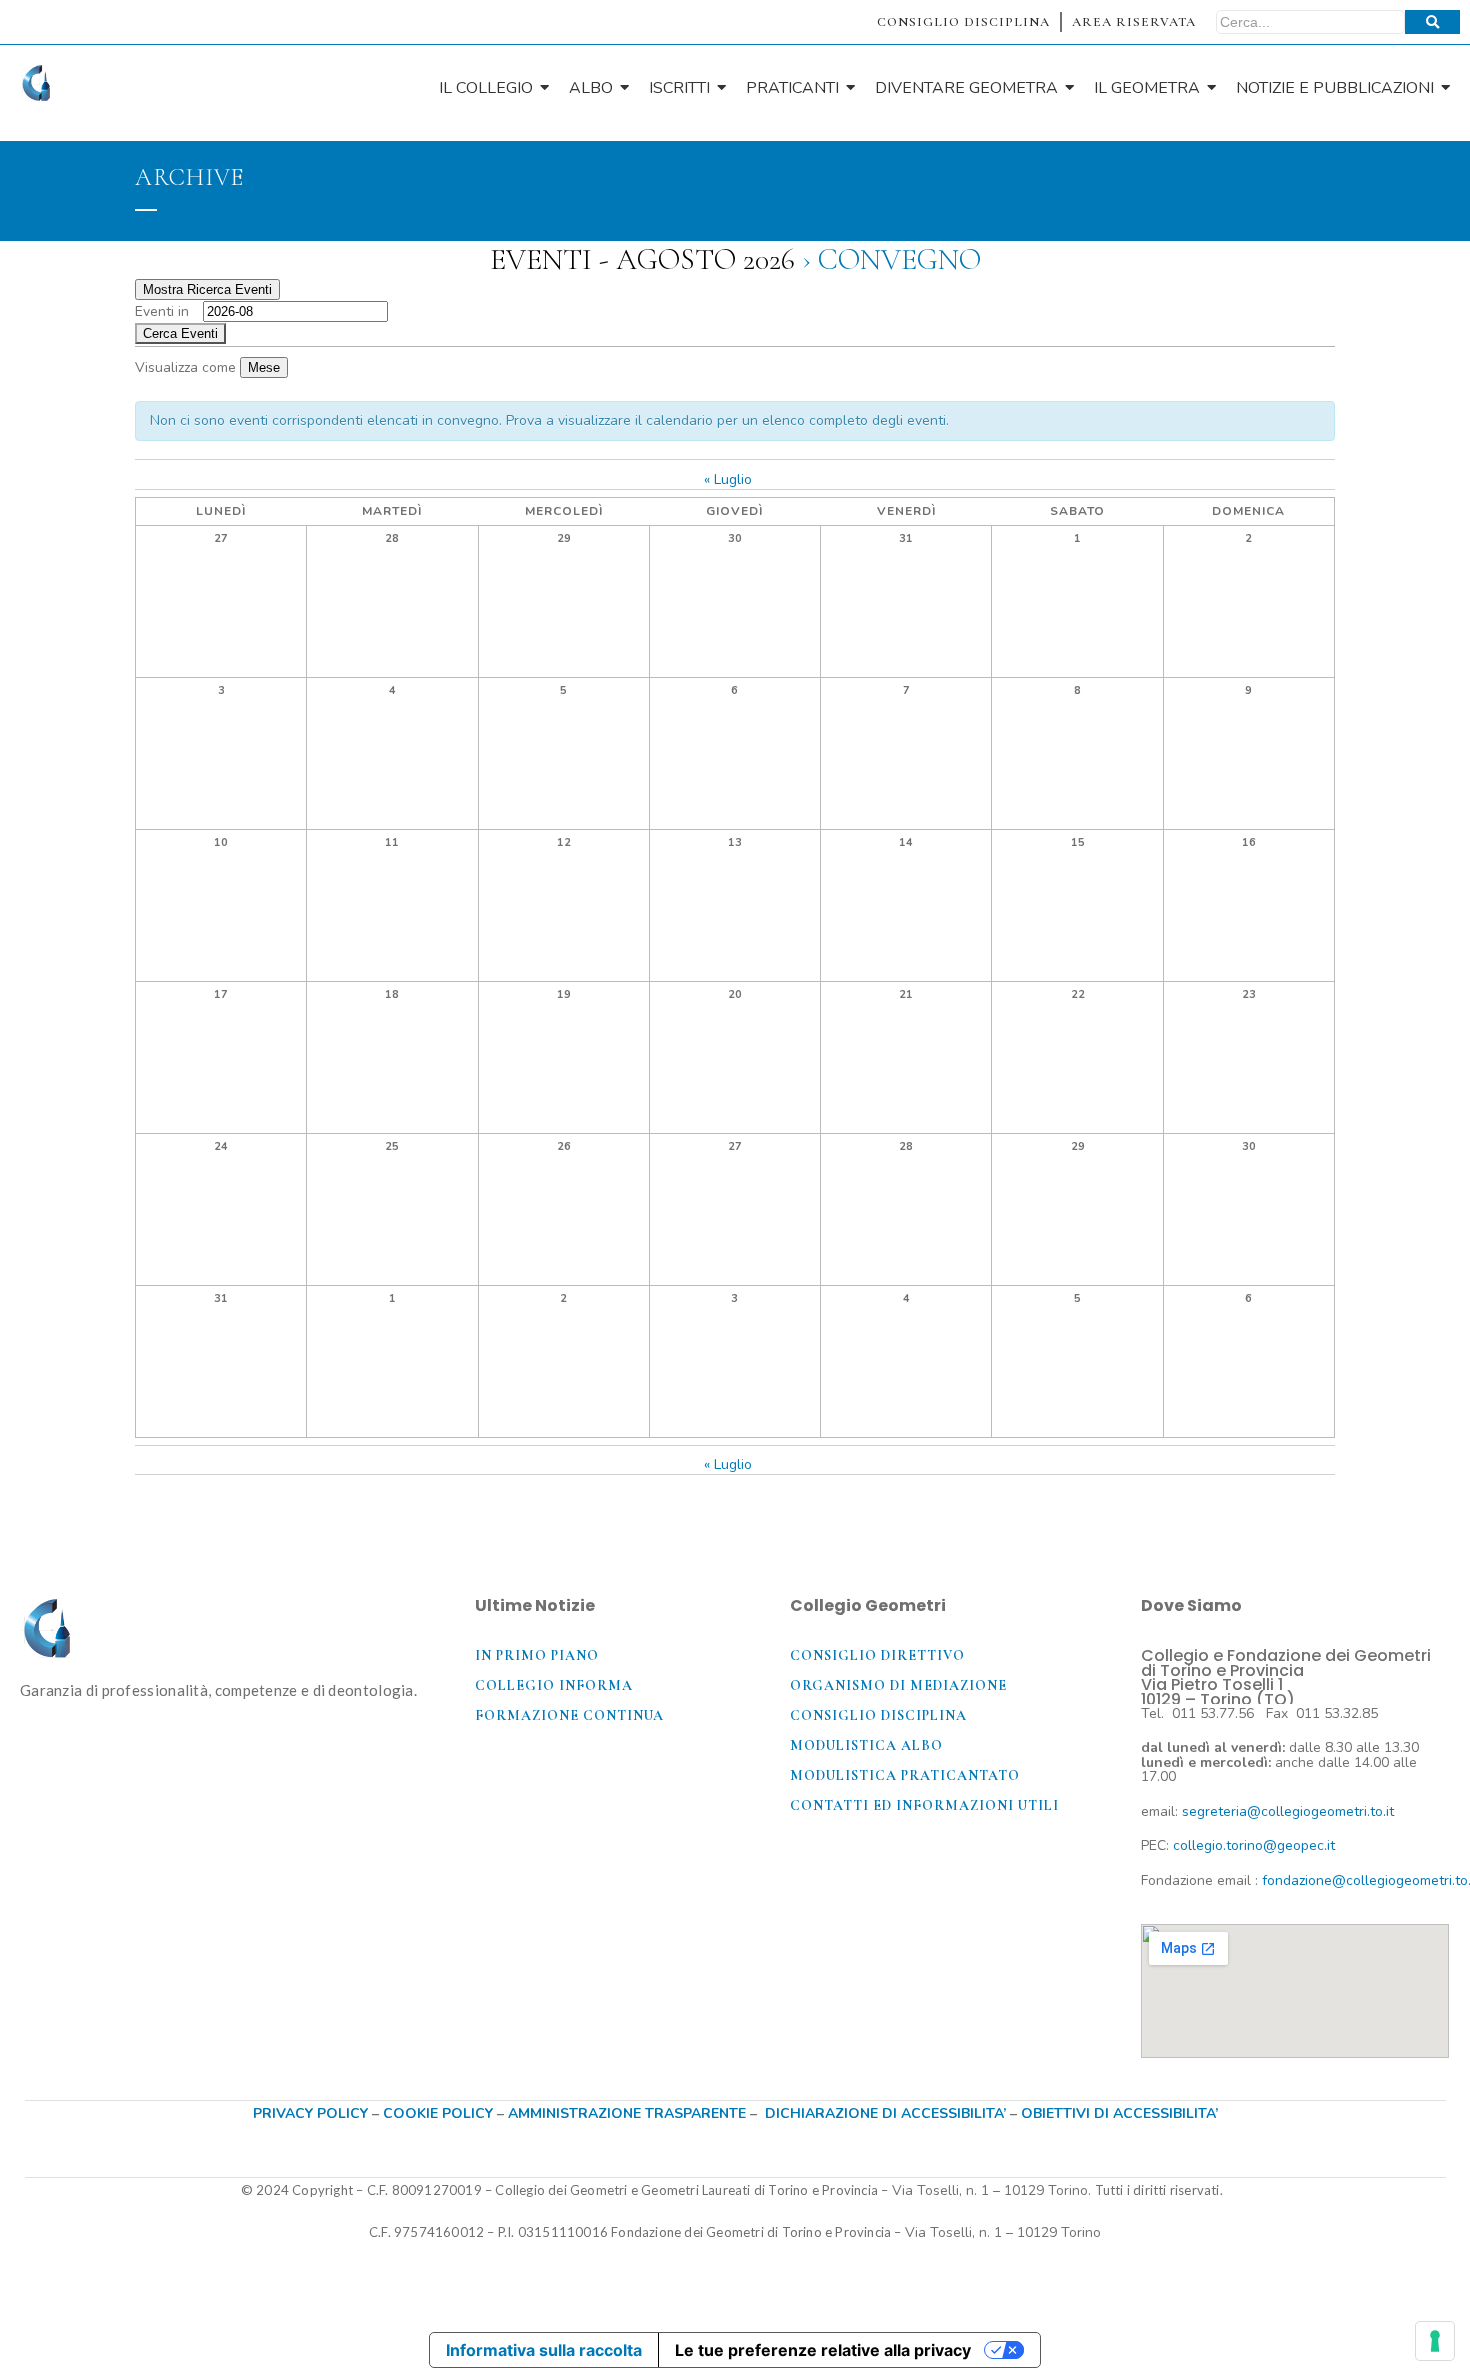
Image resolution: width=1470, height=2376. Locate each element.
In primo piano (537, 1655)
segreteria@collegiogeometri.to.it (1288, 1811)
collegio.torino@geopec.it (1254, 1845)
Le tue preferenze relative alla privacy (823, 2350)
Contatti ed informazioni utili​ (924, 1805)
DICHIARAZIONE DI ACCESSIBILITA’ (885, 2113)
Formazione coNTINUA (569, 1715)
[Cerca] (1432, 22)
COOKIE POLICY (440, 2113)
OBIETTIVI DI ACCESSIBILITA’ (1119, 2113)
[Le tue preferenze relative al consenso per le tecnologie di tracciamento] (1435, 2341)
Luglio (728, 479)
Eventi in (162, 311)
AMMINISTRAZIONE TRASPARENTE (627, 2113)
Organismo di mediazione (898, 1685)
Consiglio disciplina (878, 1715)
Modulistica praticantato (905, 1775)
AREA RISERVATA (1134, 22)
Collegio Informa (554, 1685)
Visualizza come (187, 367)
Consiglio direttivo (877, 1655)
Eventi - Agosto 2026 (642, 259)
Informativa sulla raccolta (544, 2350)
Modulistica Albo (866, 1745)
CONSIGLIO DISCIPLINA (963, 22)
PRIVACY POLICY (310, 2113)
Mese (264, 367)
